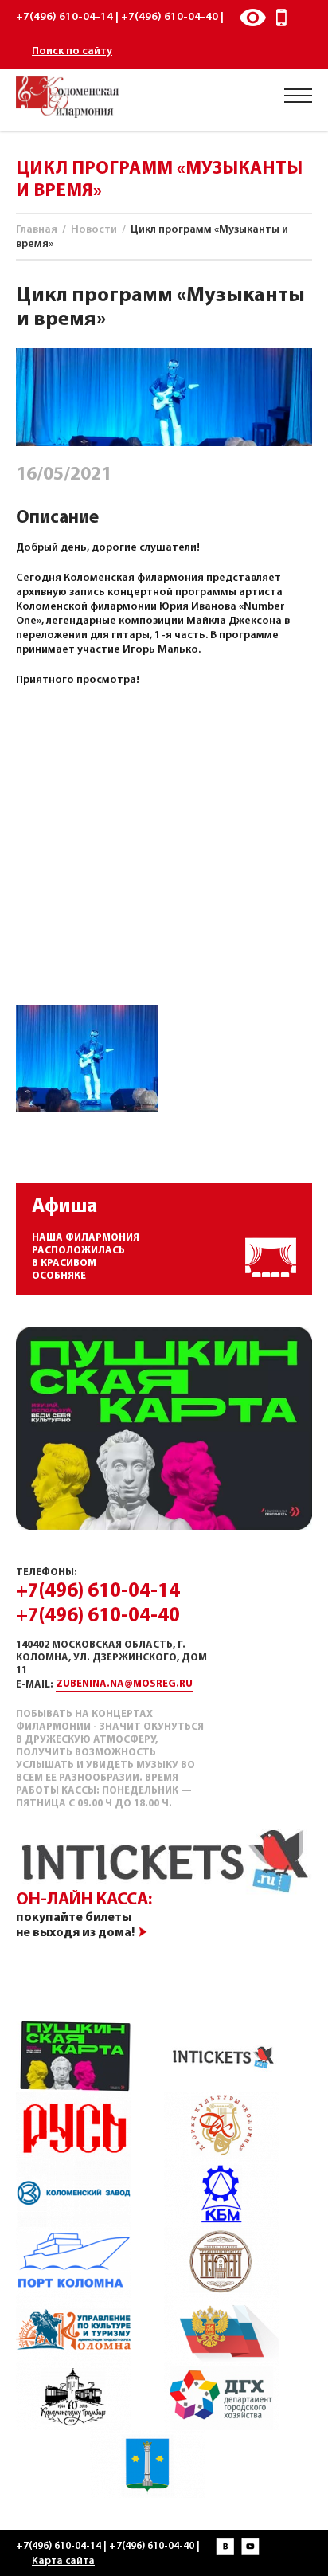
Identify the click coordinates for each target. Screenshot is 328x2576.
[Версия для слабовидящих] (253, 18)
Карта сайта (63, 2561)
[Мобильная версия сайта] (282, 18)
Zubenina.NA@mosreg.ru (124, 1684)
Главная (37, 230)
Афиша (64, 1207)
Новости (94, 230)
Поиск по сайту (72, 51)
